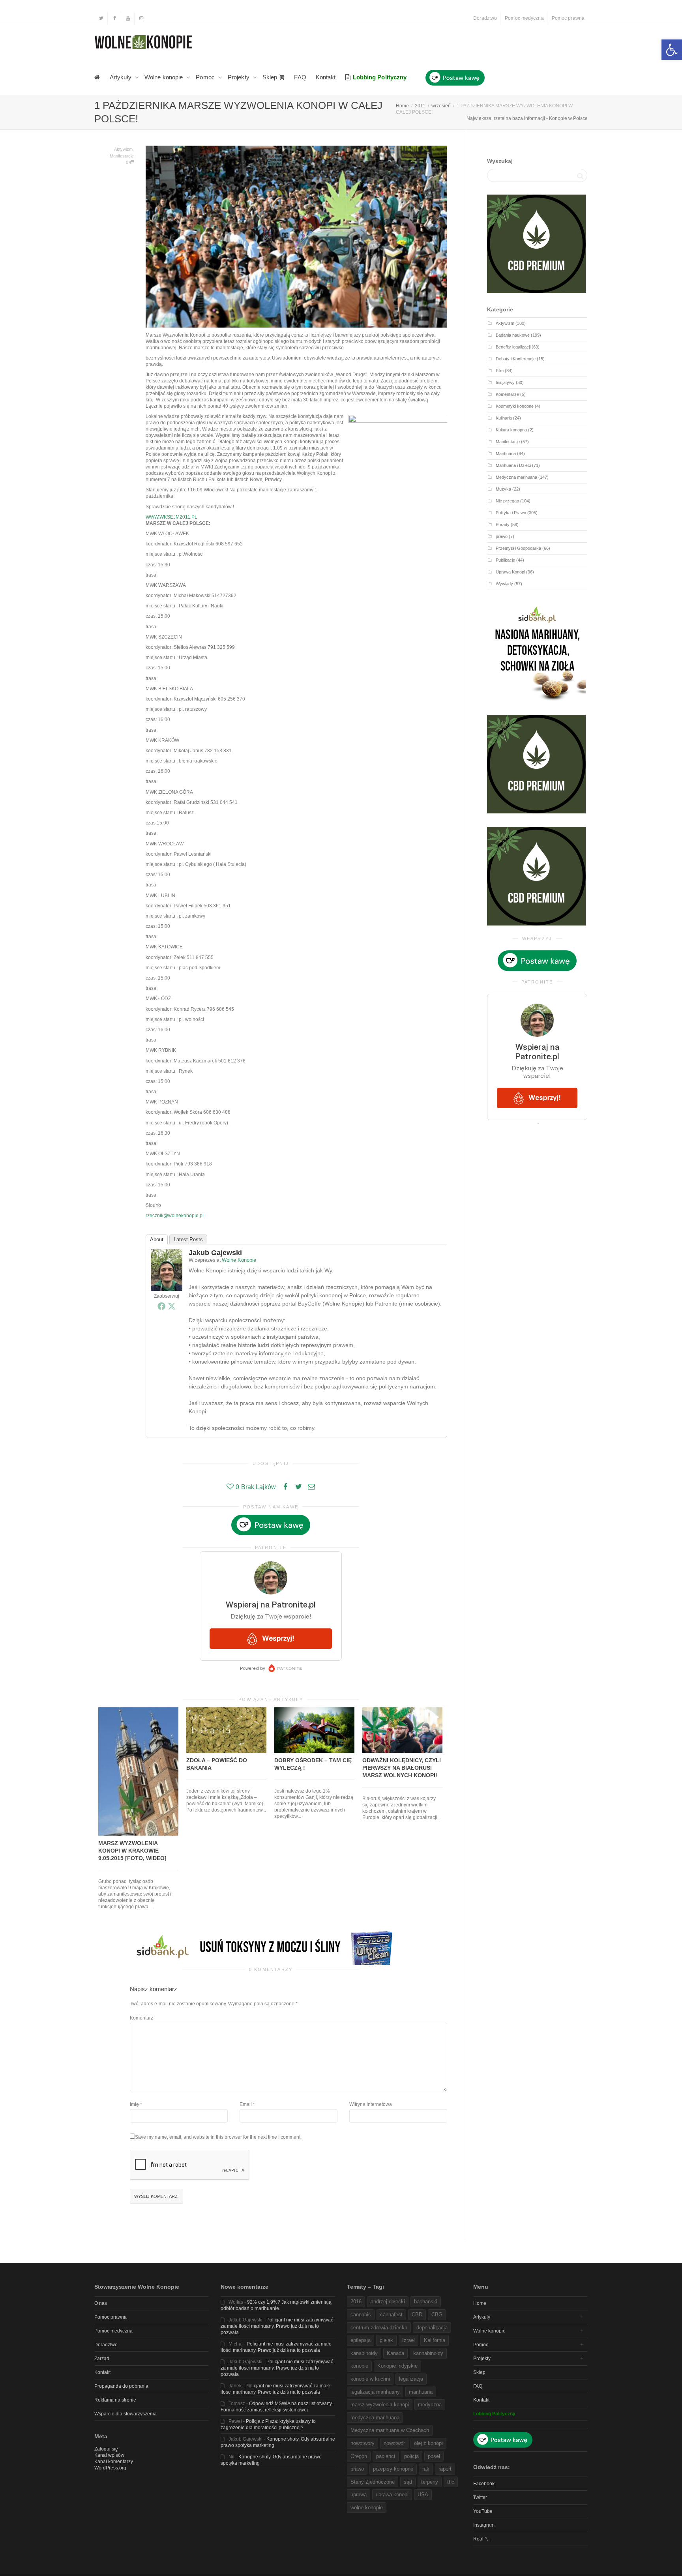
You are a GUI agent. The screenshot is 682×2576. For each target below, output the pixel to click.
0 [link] (128, 162)
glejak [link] (386, 2340)
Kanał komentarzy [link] (114, 2462)
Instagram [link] (484, 2525)
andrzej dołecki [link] (388, 2302)
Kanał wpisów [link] (109, 2455)
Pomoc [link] (206, 77)
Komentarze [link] (507, 394)
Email (246, 2104)
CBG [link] (437, 2315)
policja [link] (411, 2456)
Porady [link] (503, 525)
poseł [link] (434, 2456)
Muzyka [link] (503, 489)
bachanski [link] (426, 2302)
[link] (672, 50)
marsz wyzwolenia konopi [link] (380, 2405)
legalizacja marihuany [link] (375, 2392)
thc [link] (451, 2482)
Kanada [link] (395, 2353)
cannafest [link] (391, 2315)
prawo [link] (502, 536)
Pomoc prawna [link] (568, 18)
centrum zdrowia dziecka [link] (379, 2328)
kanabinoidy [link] (364, 2353)
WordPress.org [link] (110, 2468)
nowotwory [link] (363, 2443)
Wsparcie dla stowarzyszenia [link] (126, 2414)
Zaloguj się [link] (106, 2449)
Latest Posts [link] (188, 1239)
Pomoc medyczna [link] (524, 18)
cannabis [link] (361, 2315)
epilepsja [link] (361, 2340)
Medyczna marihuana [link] (516, 477)
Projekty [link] (239, 77)
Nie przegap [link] (507, 501)
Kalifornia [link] (435, 2340)
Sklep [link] (271, 77)
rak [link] (426, 2469)
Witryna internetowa (371, 2104)
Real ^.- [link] (482, 2539)
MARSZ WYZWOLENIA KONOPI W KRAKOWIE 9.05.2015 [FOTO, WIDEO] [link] (132, 1851)
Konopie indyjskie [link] (397, 2366)
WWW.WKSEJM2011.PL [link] (171, 517)
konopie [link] (359, 2366)
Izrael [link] (408, 2340)
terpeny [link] (430, 2482)
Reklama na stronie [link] (115, 2400)
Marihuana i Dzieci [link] (513, 465)
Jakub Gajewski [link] (215, 1253)
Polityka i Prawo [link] (511, 513)
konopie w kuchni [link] (370, 2379)
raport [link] (445, 2469)
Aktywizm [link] (123, 149)
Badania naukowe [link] (513, 335)
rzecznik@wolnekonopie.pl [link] (175, 1216)
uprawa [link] (359, 2495)
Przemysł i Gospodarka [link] (518, 548)
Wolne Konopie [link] (239, 1260)
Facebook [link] (484, 2484)
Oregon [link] (359, 2456)
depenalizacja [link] (432, 2328)
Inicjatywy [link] (505, 382)
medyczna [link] (430, 2405)
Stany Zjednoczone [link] (373, 2482)
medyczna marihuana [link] (375, 2418)
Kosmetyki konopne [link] (515, 406)
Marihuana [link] (506, 453)
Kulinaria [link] (504, 418)
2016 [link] (356, 2302)
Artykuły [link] (121, 77)
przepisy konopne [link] (393, 2469)
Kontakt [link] (326, 77)
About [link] (157, 1239)
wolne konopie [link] (367, 2508)
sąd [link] (408, 2482)
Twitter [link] (480, 2497)
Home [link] (480, 2303)
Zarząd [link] (102, 2359)
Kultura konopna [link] (511, 430)
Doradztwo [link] (485, 18)
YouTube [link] (483, 2511)
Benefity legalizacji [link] (513, 347)
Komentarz (141, 2018)
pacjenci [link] (386, 2456)
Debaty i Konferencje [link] (516, 359)
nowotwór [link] (394, 2443)
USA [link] (423, 2495)
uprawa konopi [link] (392, 2495)
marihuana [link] (421, 2392)
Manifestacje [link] (122, 156)
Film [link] (500, 371)
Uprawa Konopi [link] (510, 572)
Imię (134, 2104)
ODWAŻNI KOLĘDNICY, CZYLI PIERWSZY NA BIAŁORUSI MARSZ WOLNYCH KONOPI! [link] (402, 1768)
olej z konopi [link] (428, 2443)
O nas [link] (101, 2303)
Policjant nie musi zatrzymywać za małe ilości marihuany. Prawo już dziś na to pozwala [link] (277, 2326)
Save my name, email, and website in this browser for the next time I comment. (218, 2137)
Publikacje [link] (505, 560)
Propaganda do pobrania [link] (121, 2386)
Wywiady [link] (504, 584)
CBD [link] (417, 2315)
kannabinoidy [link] (428, 2353)
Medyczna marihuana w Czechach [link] (390, 2430)
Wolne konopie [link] (164, 77)
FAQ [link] (300, 77)
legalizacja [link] (411, 2379)
